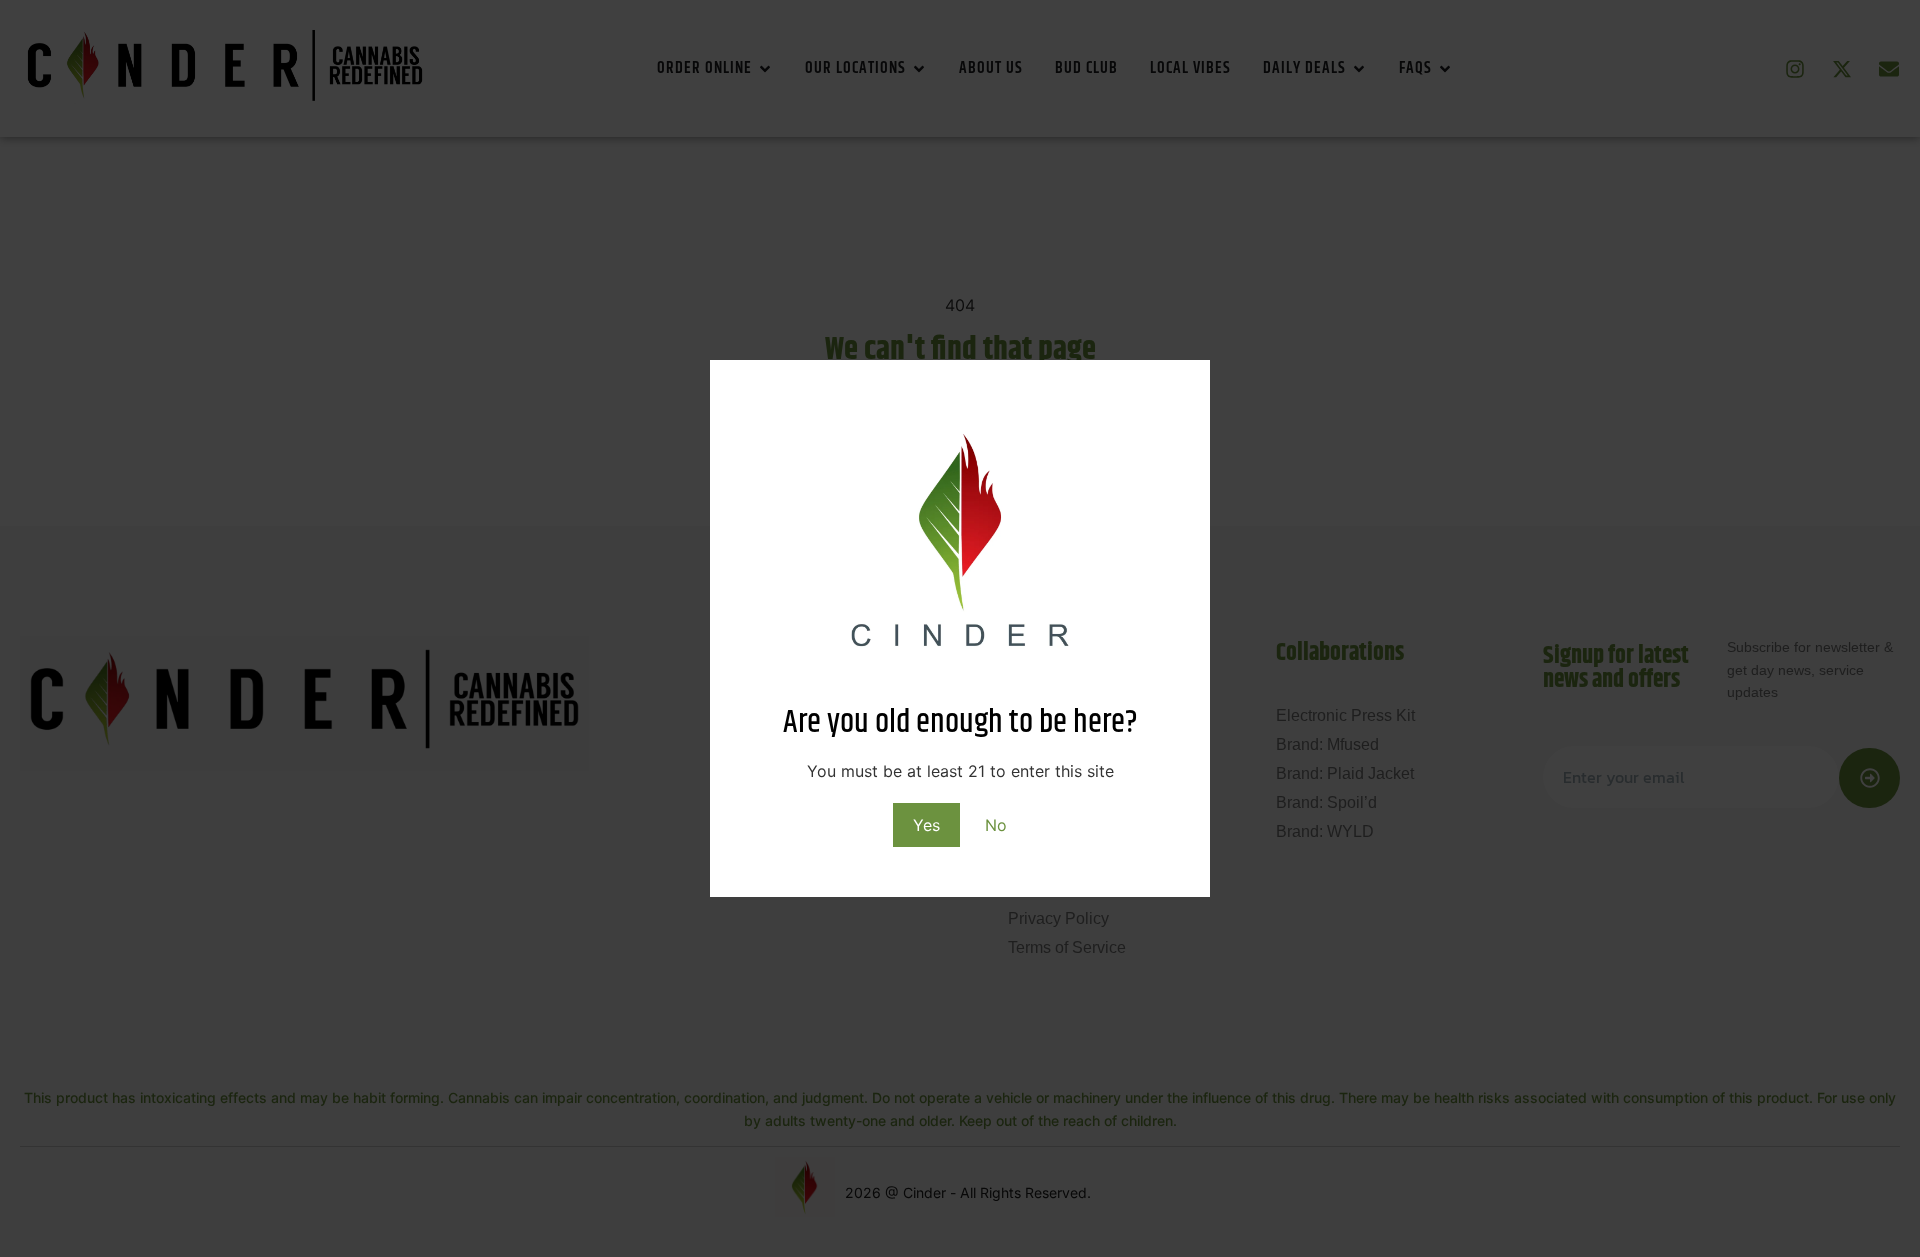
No (996, 825)
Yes (926, 825)
